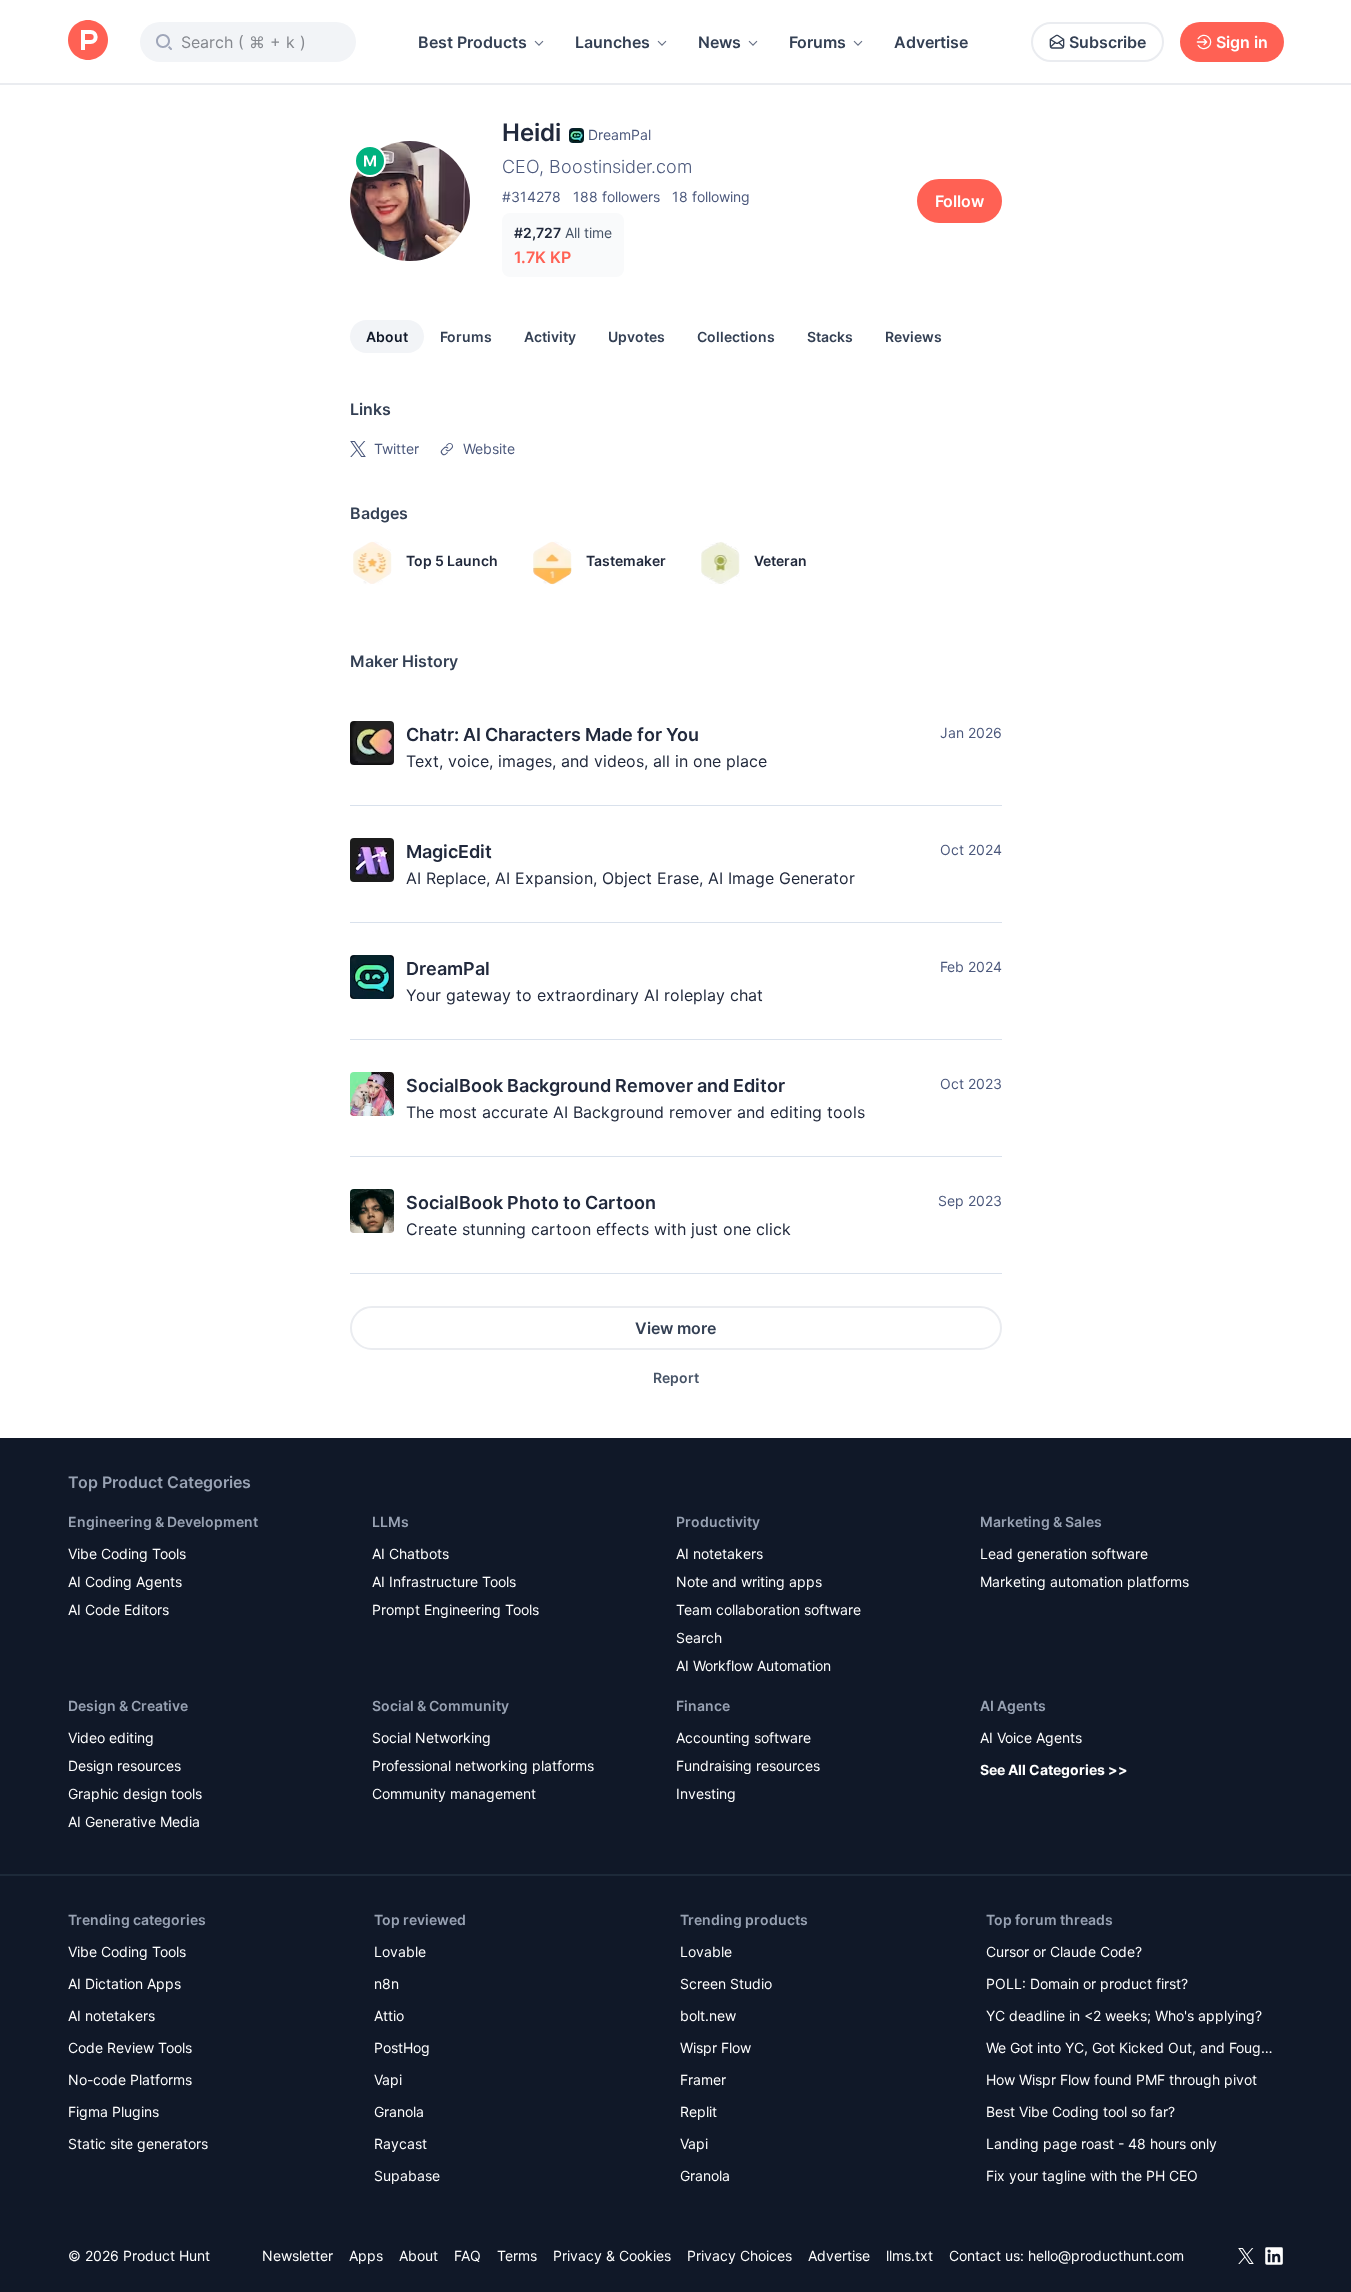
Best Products (472, 42)
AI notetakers (719, 1553)
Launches (612, 42)
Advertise (931, 42)
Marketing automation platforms (1084, 1581)
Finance (703, 1705)
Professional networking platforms (483, 1765)
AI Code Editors (118, 1609)
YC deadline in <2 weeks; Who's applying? (1124, 2015)
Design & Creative (128, 1705)
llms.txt (909, 2255)
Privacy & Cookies (612, 2255)
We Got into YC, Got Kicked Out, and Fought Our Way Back (1130, 2049)
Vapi (388, 2079)
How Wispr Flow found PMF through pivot (1121, 2079)
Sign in (1242, 42)
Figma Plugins (113, 2111)
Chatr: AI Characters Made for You (552, 734)
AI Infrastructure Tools (444, 1581)
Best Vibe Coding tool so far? (1080, 2111)
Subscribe (1107, 42)
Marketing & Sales (1041, 1521)
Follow (959, 201)
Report (676, 1377)
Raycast (400, 2143)
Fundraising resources (748, 1765)
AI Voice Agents (1031, 1737)
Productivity (718, 1521)
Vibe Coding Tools (127, 1553)
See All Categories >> (1054, 1769)
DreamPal (448, 968)
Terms (517, 2255)
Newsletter (297, 2255)
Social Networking (431, 1737)
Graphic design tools (135, 1793)
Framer (703, 2079)
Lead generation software (1064, 1553)
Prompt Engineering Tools (455, 1609)
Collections (736, 336)
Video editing (111, 1737)
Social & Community (440, 1705)
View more (675, 1328)
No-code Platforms (130, 2079)
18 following (711, 196)
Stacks (830, 336)
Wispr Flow (715, 2047)
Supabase (407, 2175)
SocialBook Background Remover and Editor (595, 1085)
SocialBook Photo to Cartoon (531, 1202)
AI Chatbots (410, 1553)
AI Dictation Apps (124, 1983)
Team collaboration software (768, 1609)
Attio (389, 2015)
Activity (550, 336)
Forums (817, 42)
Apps (366, 2255)
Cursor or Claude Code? (1064, 1951)
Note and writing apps (749, 1581)
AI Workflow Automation (753, 1665)
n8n (386, 1983)
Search (699, 1637)
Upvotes (636, 336)
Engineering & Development (163, 1521)
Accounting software (743, 1737)
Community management (454, 1793)
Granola (399, 2111)
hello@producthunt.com (1106, 2255)
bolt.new (708, 2015)
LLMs (390, 1521)
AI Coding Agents (125, 1581)
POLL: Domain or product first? (1087, 1983)
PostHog (402, 2047)
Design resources (124, 1765)
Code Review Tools (130, 2047)
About (387, 336)
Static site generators (138, 2143)
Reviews (913, 336)
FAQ (467, 2255)
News (719, 42)
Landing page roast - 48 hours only (1101, 2143)
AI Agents (1013, 1705)
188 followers (616, 196)
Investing (706, 1793)
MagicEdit (449, 851)
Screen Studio (726, 1983)
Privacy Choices (739, 2255)
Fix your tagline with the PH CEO (1092, 2175)
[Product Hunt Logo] (88, 41)
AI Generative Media (134, 1821)
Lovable (400, 1951)
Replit (698, 2111)
